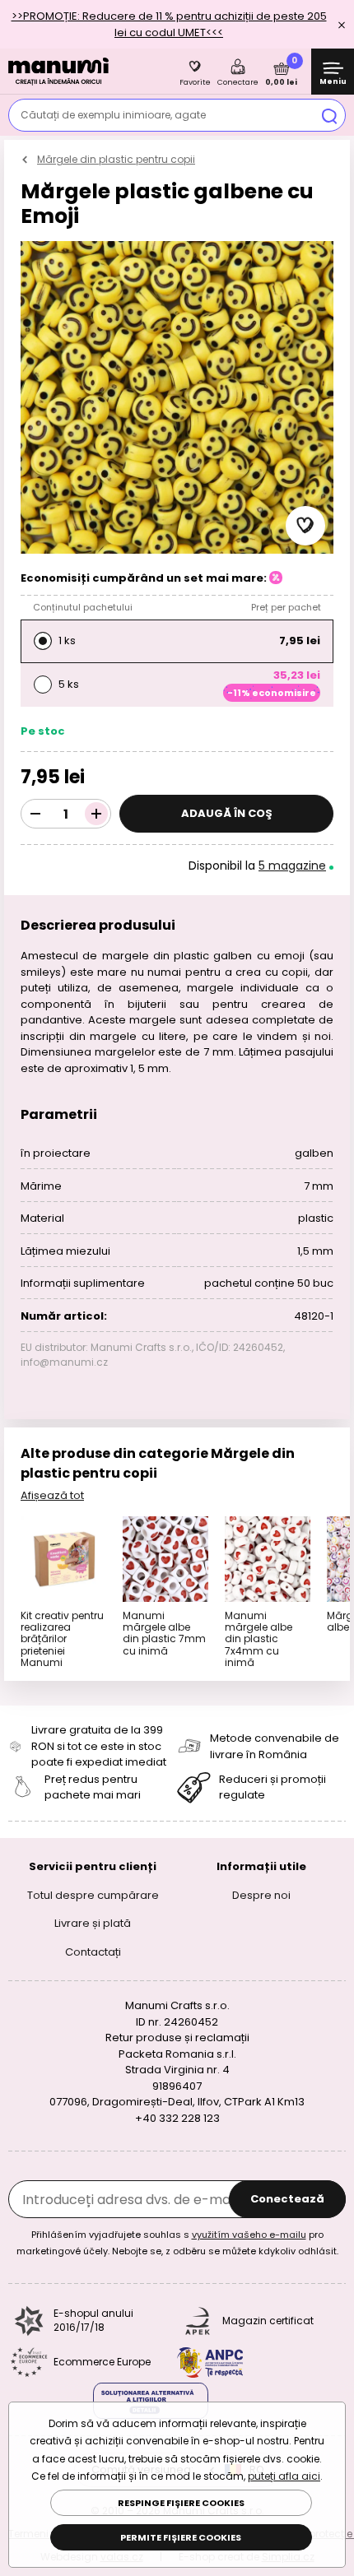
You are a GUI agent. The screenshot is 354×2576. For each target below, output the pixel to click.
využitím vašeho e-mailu (249, 2235)
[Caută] (329, 115)
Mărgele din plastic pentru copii (116, 159)
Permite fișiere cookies (181, 2537)
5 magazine (292, 866)
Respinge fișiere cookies (181, 2503)
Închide (342, 25)
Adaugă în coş (227, 813)
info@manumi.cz (64, 1362)
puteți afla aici (284, 2476)
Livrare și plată (93, 1923)
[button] (305, 526)
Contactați (93, 1951)
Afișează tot (52, 1495)
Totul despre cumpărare (93, 1894)
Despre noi (261, 1894)
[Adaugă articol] (96, 814)
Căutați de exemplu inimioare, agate (113, 115)
